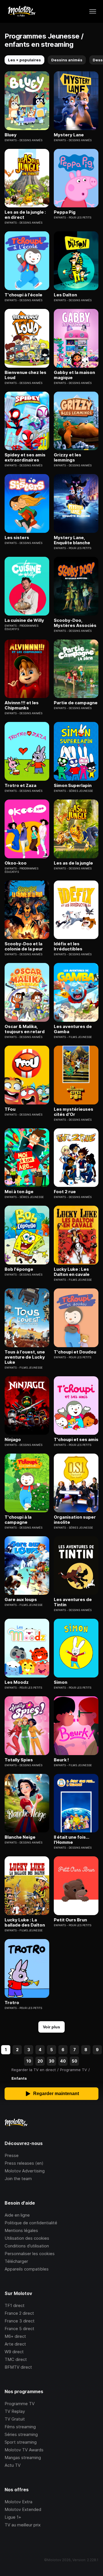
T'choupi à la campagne (18, 1520)
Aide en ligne (17, 2215)
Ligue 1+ (13, 2517)
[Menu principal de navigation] (93, 11)
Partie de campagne (76, 703)
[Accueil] (21, 11)
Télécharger (16, 2261)
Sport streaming (21, 2442)
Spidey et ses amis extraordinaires (25, 458)
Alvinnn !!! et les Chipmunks (22, 705)
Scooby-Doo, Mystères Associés (75, 623)
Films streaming (20, 2427)
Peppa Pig (65, 212)
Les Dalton (65, 295)
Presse (12, 2155)
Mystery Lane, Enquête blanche (72, 540)
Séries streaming (21, 2434)
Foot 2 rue (65, 1192)
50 (75, 2061)
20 (40, 2061)
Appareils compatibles (27, 2269)
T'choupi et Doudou (75, 1352)
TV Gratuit (15, 2419)
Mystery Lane (69, 135)
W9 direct (14, 2352)
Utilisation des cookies (27, 2238)
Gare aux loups (21, 1600)
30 (52, 2061)
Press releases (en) (24, 2163)
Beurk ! (61, 1760)
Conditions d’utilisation (27, 2246)
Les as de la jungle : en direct (25, 215)
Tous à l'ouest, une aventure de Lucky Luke (25, 1357)
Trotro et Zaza (20, 786)
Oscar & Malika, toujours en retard (25, 1029)
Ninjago (13, 1440)
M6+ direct (15, 2336)
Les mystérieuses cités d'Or (74, 1112)
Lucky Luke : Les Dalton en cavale (72, 1272)
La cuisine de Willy (24, 620)
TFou (10, 1109)
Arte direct (15, 2344)
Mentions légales (21, 2230)
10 (29, 2061)
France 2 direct (19, 2313)
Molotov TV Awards (24, 2450)
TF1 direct (15, 2305)
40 (63, 2061)
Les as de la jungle (73, 863)
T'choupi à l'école (23, 295)
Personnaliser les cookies (30, 2254)
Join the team (18, 2179)
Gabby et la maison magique (74, 375)
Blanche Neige (20, 1837)
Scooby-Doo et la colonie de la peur (24, 946)
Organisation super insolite (75, 1520)
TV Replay (15, 2411)
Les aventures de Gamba (73, 1029)
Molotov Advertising (25, 2171)
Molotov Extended (23, 2509)
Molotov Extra (18, 2502)
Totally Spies (19, 1760)
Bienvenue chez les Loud (25, 375)
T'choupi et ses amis (76, 1440)
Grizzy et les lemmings (68, 458)
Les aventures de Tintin (73, 1602)
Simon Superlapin (73, 786)
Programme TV (20, 2404)
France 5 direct (19, 2329)
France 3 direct (20, 2321)
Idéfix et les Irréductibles (68, 946)
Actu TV (13, 2465)
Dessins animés (67, 60)
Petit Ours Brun (70, 1920)
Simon (61, 1682)
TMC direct (16, 2359)
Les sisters (17, 538)
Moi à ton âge (19, 1192)
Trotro (12, 2003)
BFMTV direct (18, 2367)
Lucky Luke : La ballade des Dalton (25, 1923)
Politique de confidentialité (31, 2223)
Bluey (11, 135)
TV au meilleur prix (23, 2525)
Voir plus (51, 2027)
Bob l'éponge (19, 1269)
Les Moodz (17, 1682)
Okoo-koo (16, 863)
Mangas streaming (23, 2457)
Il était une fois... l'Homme (71, 1840)
